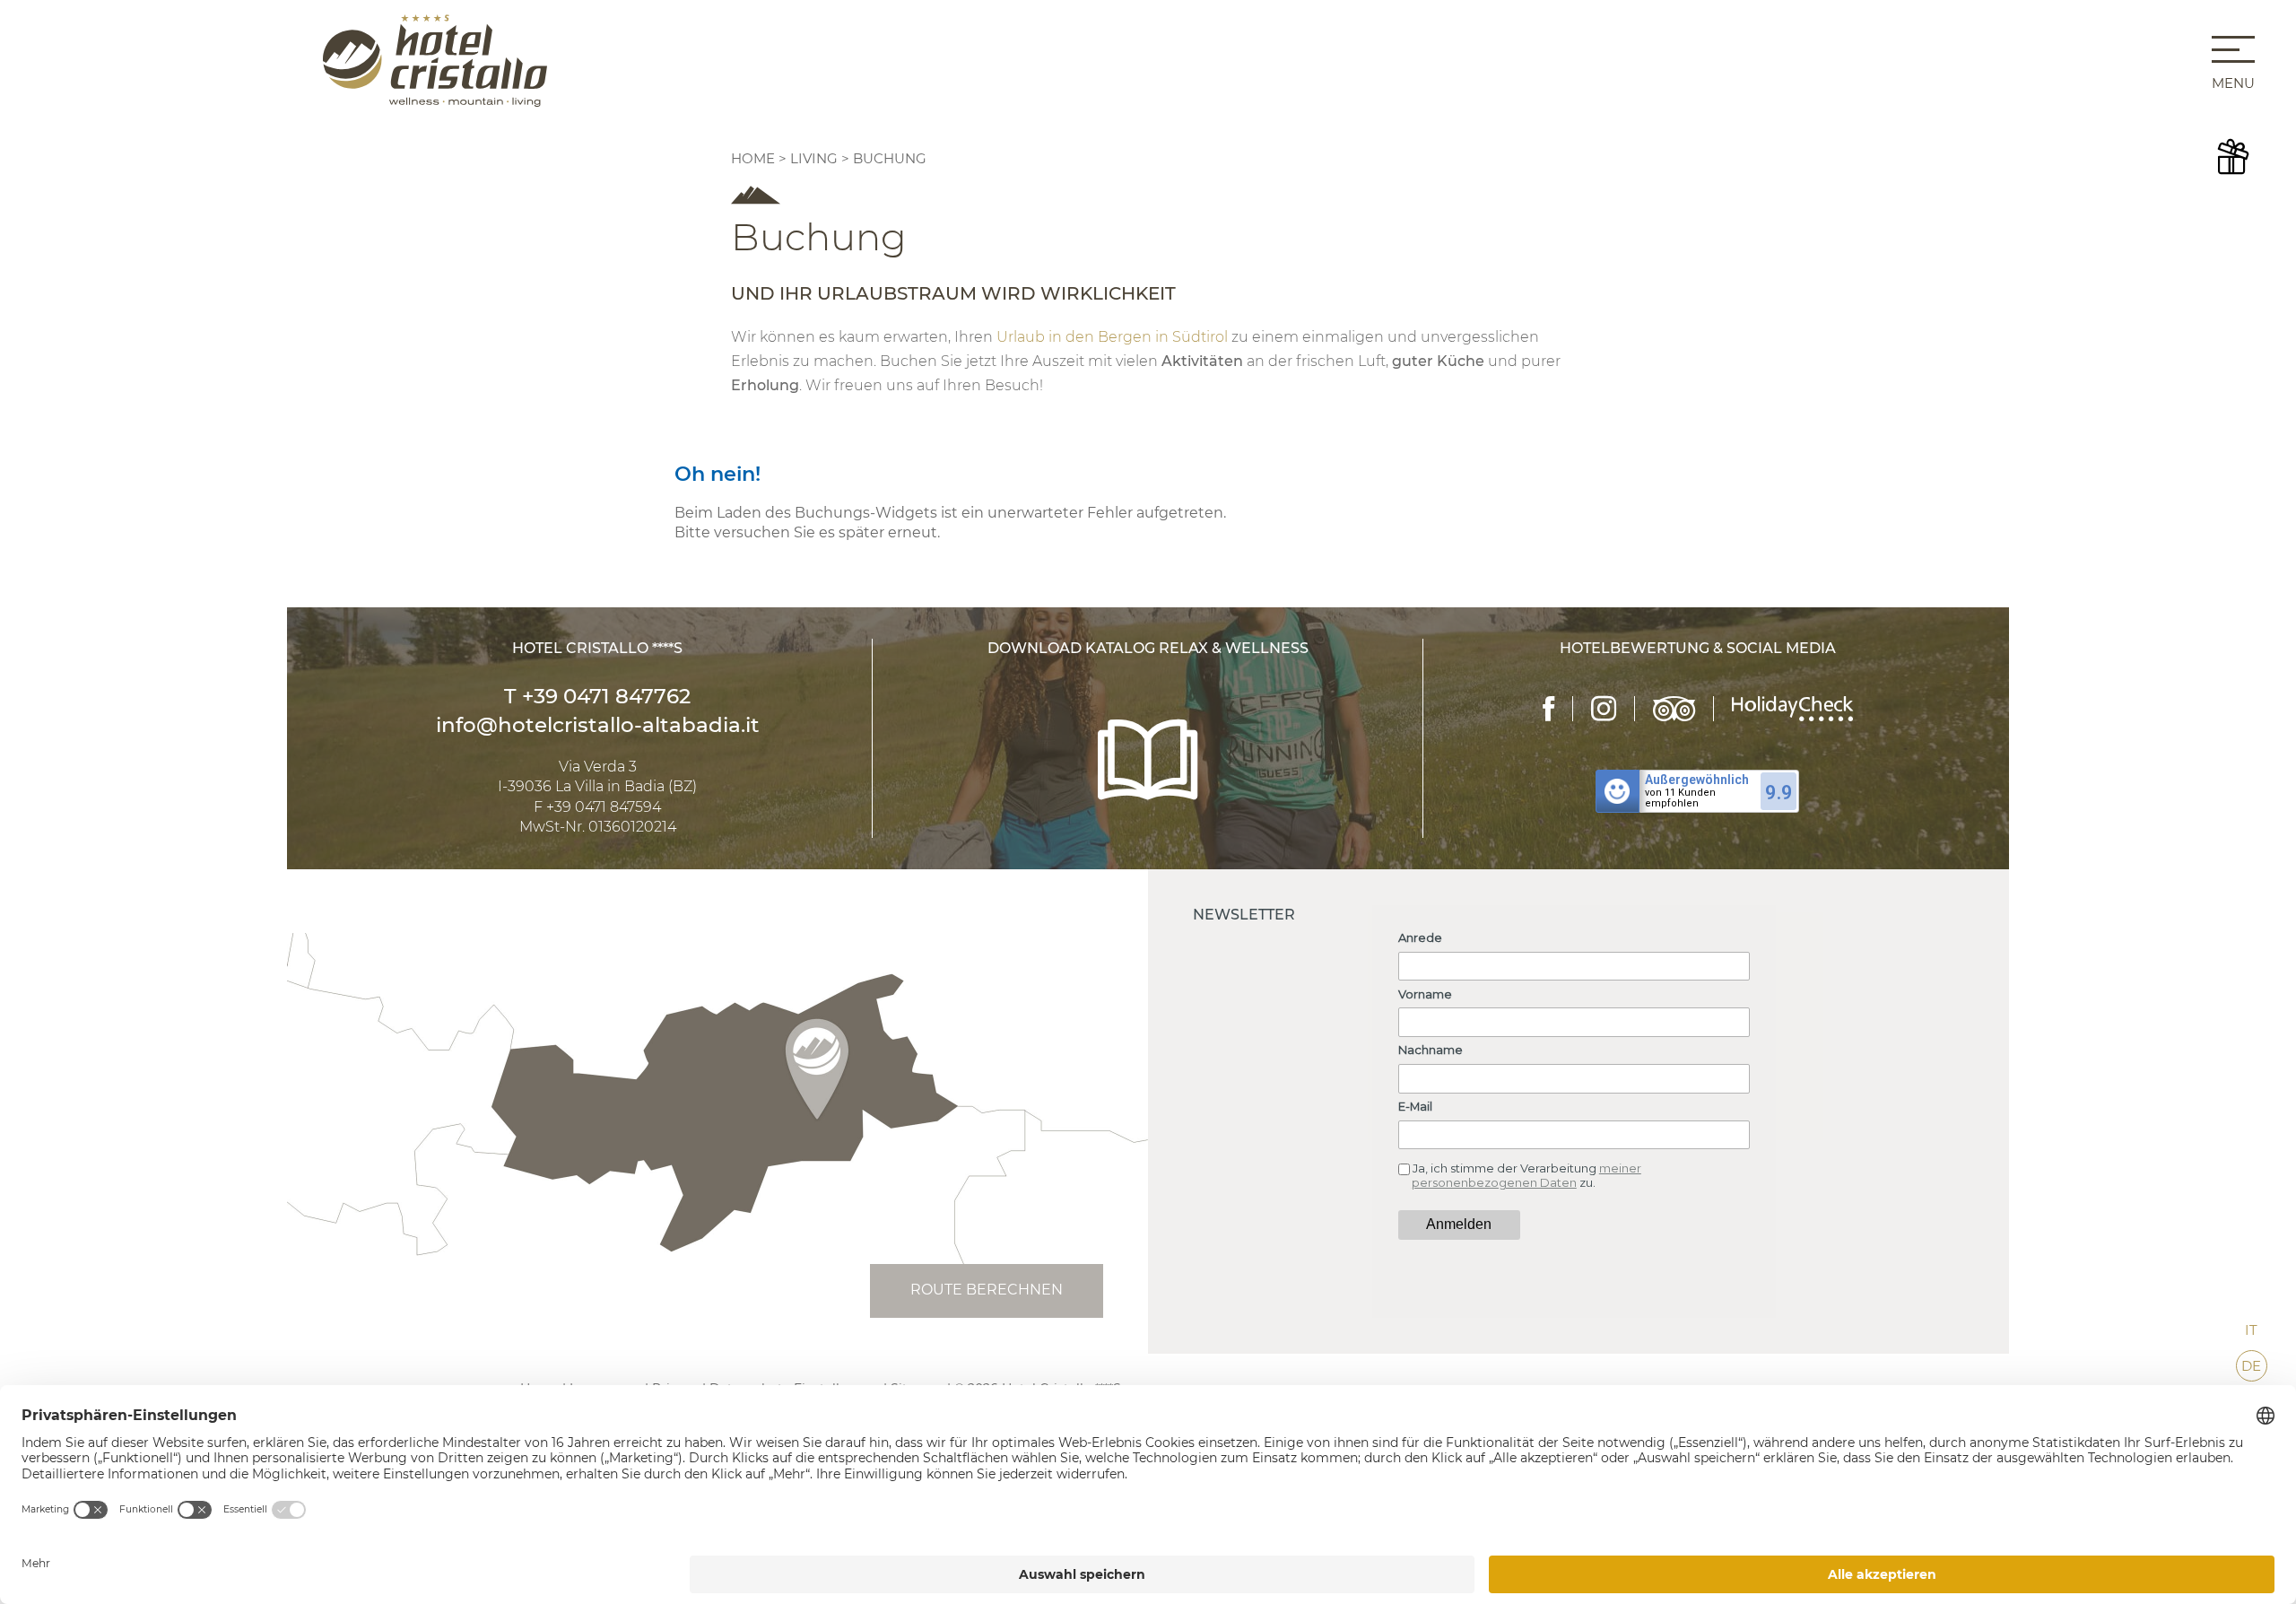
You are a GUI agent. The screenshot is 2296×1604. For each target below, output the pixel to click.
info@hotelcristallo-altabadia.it (598, 725)
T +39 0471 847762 (597, 696)
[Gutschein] (2233, 157)
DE (2251, 1366)
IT (2251, 1330)
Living (814, 158)
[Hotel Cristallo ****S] (435, 60)
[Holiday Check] (1792, 709)
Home (755, 158)
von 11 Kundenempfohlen (1680, 798)
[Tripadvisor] (1674, 709)
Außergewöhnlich (1697, 780)
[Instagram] (1604, 709)
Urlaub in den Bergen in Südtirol (1112, 337)
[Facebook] (1549, 709)
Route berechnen (987, 1290)
